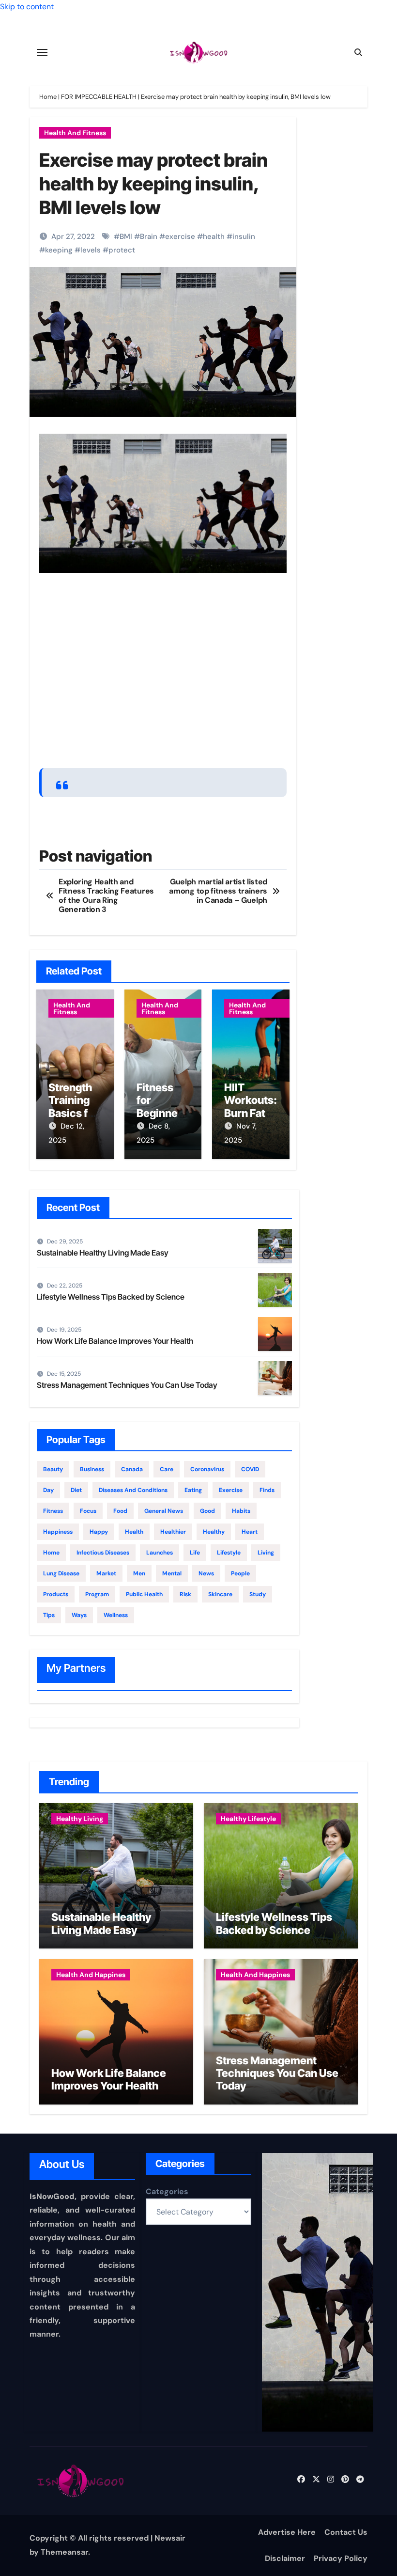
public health (144, 1594)
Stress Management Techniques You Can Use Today (127, 1385)
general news (164, 1511)
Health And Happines (91, 1975)
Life (195, 1553)
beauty (53, 1469)
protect (122, 250)
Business (92, 1469)
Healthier (173, 1532)
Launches (160, 1553)
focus (88, 1511)
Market (106, 1573)
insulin (244, 236)
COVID (250, 1469)
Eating (193, 1490)
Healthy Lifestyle (248, 1819)
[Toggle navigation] (42, 52)
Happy (99, 1532)
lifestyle (229, 1553)
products (56, 1594)
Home (48, 97)
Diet (76, 1490)
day (48, 1490)
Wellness (116, 1615)
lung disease (61, 1573)
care (167, 1469)
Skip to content (27, 7)
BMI (126, 236)
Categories (167, 2191)
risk (185, 1594)
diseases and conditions (133, 1490)
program (97, 1594)
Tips (49, 1615)
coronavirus (207, 1469)
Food (120, 1511)
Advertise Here (287, 2532)
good (207, 1511)
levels (91, 250)
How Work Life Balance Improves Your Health (115, 1341)
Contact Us (346, 2532)
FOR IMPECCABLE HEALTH (99, 97)
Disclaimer (285, 2558)
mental (172, 1573)
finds (267, 1490)
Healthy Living (80, 1819)
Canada (132, 1469)
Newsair (170, 2538)
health (214, 236)
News (206, 1573)
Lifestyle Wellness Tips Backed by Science (111, 1297)
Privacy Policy (341, 2558)
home (51, 1553)
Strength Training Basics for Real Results (73, 1113)
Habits (241, 1511)
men (139, 1573)
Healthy (214, 1532)
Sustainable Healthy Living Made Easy (103, 1253)
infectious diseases (103, 1553)
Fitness (53, 1511)
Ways (79, 1615)
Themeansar (64, 2552)
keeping (59, 250)
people (240, 1573)
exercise (180, 236)
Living (266, 1553)
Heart (250, 1532)
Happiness (58, 1532)
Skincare (220, 1594)
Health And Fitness (75, 133)
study (258, 1594)
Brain (149, 236)
